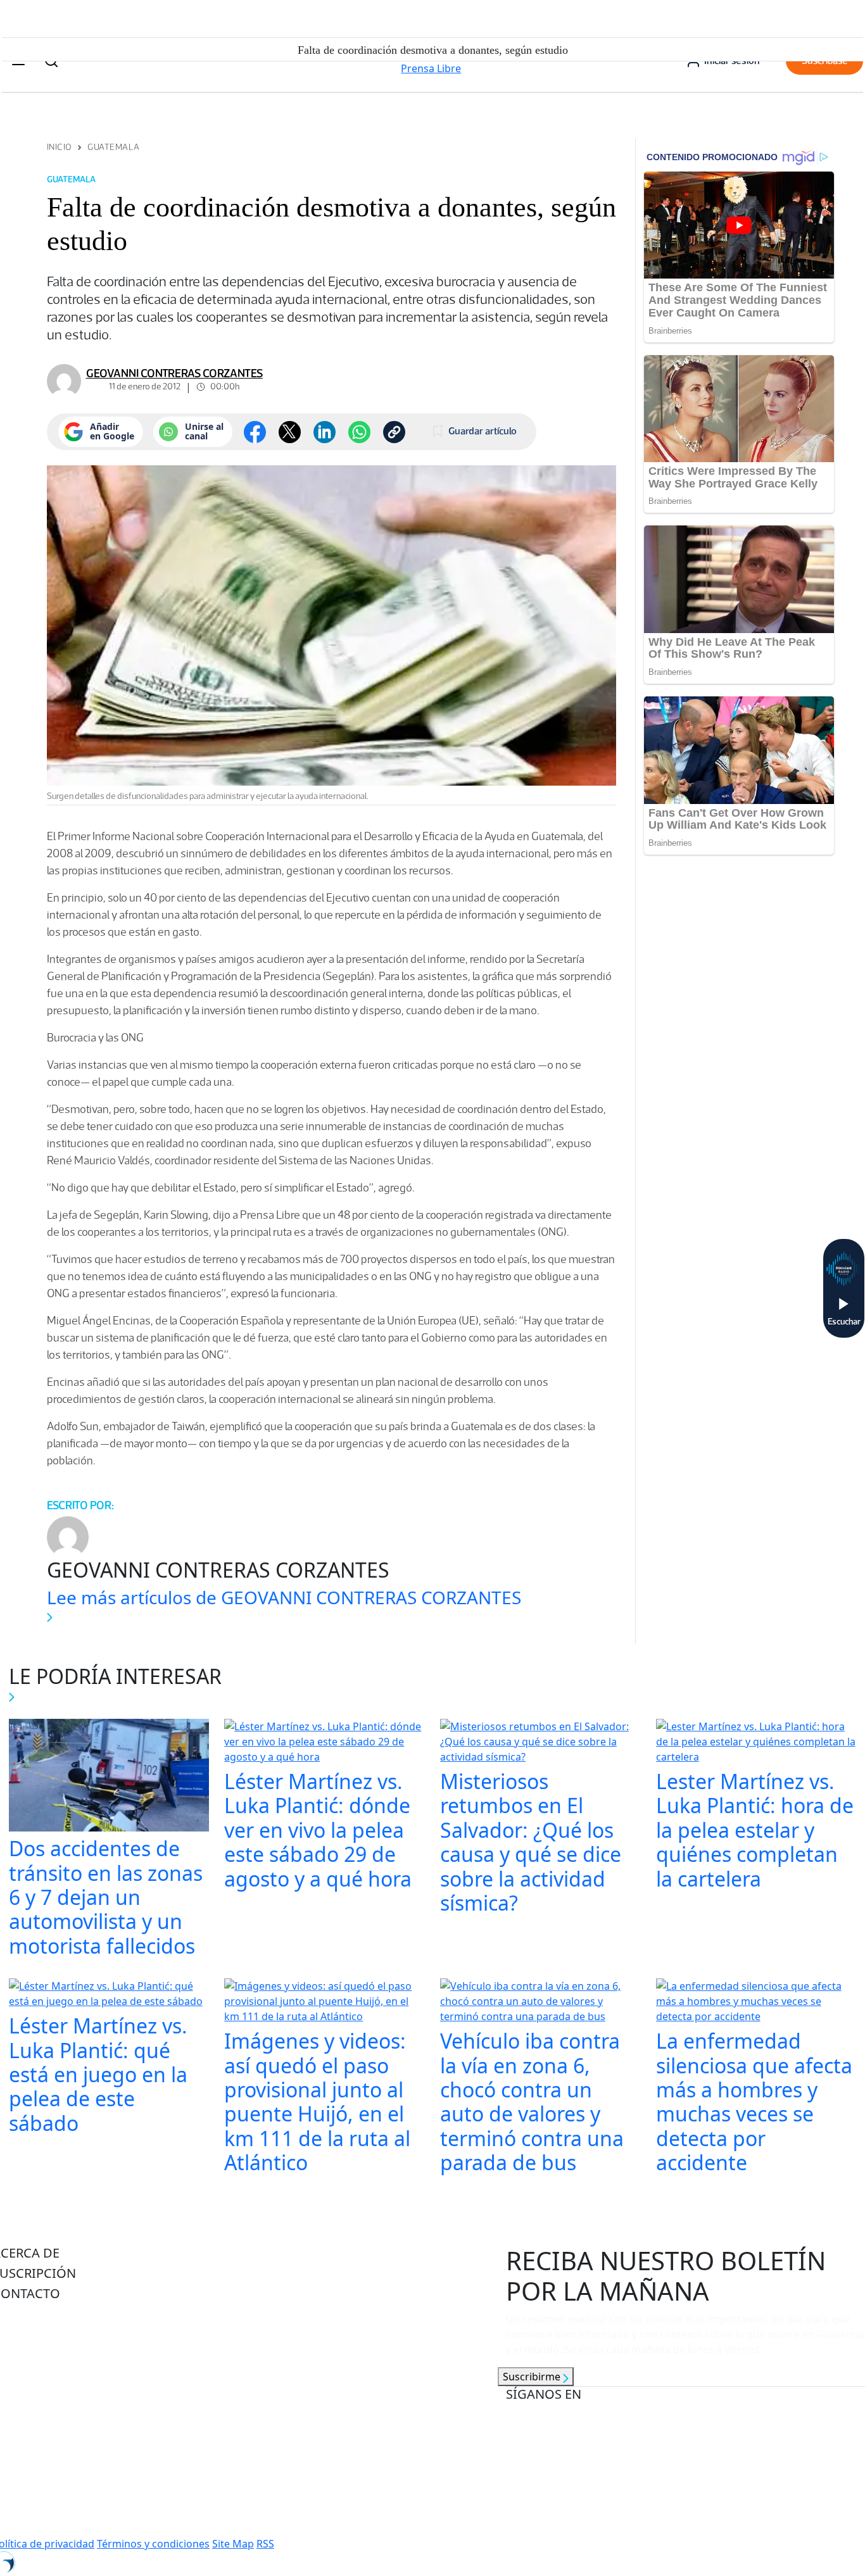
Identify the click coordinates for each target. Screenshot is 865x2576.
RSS (265, 2544)
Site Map (233, 2544)
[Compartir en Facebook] (255, 432)
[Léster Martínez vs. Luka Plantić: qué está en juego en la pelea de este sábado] (109, 1995)
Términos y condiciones (153, 2544)
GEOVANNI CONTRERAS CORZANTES (174, 374)
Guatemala (113, 147)
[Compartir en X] (290, 432)
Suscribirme (533, 2377)
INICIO (60, 147)
